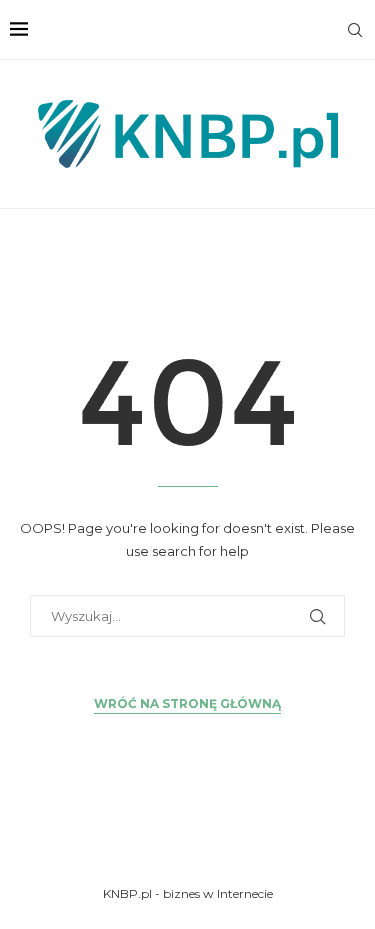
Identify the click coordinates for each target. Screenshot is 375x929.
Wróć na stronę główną (187, 703)
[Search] (355, 30)
